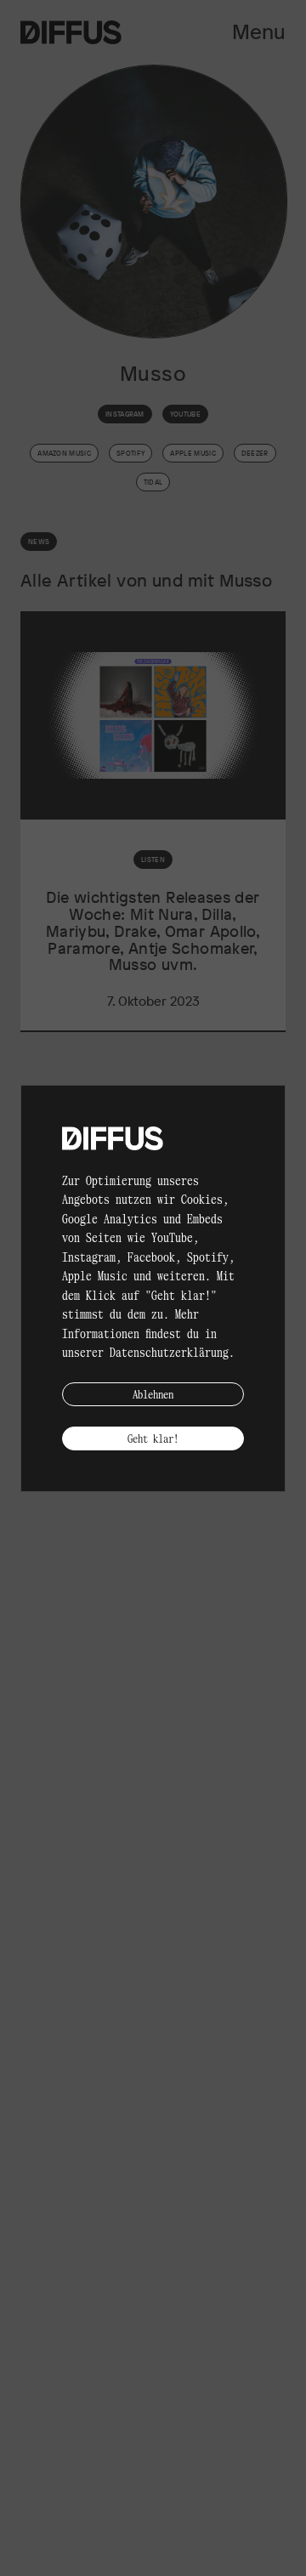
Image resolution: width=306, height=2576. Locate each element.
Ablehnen (153, 1394)
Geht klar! (153, 1438)
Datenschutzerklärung (169, 1352)
